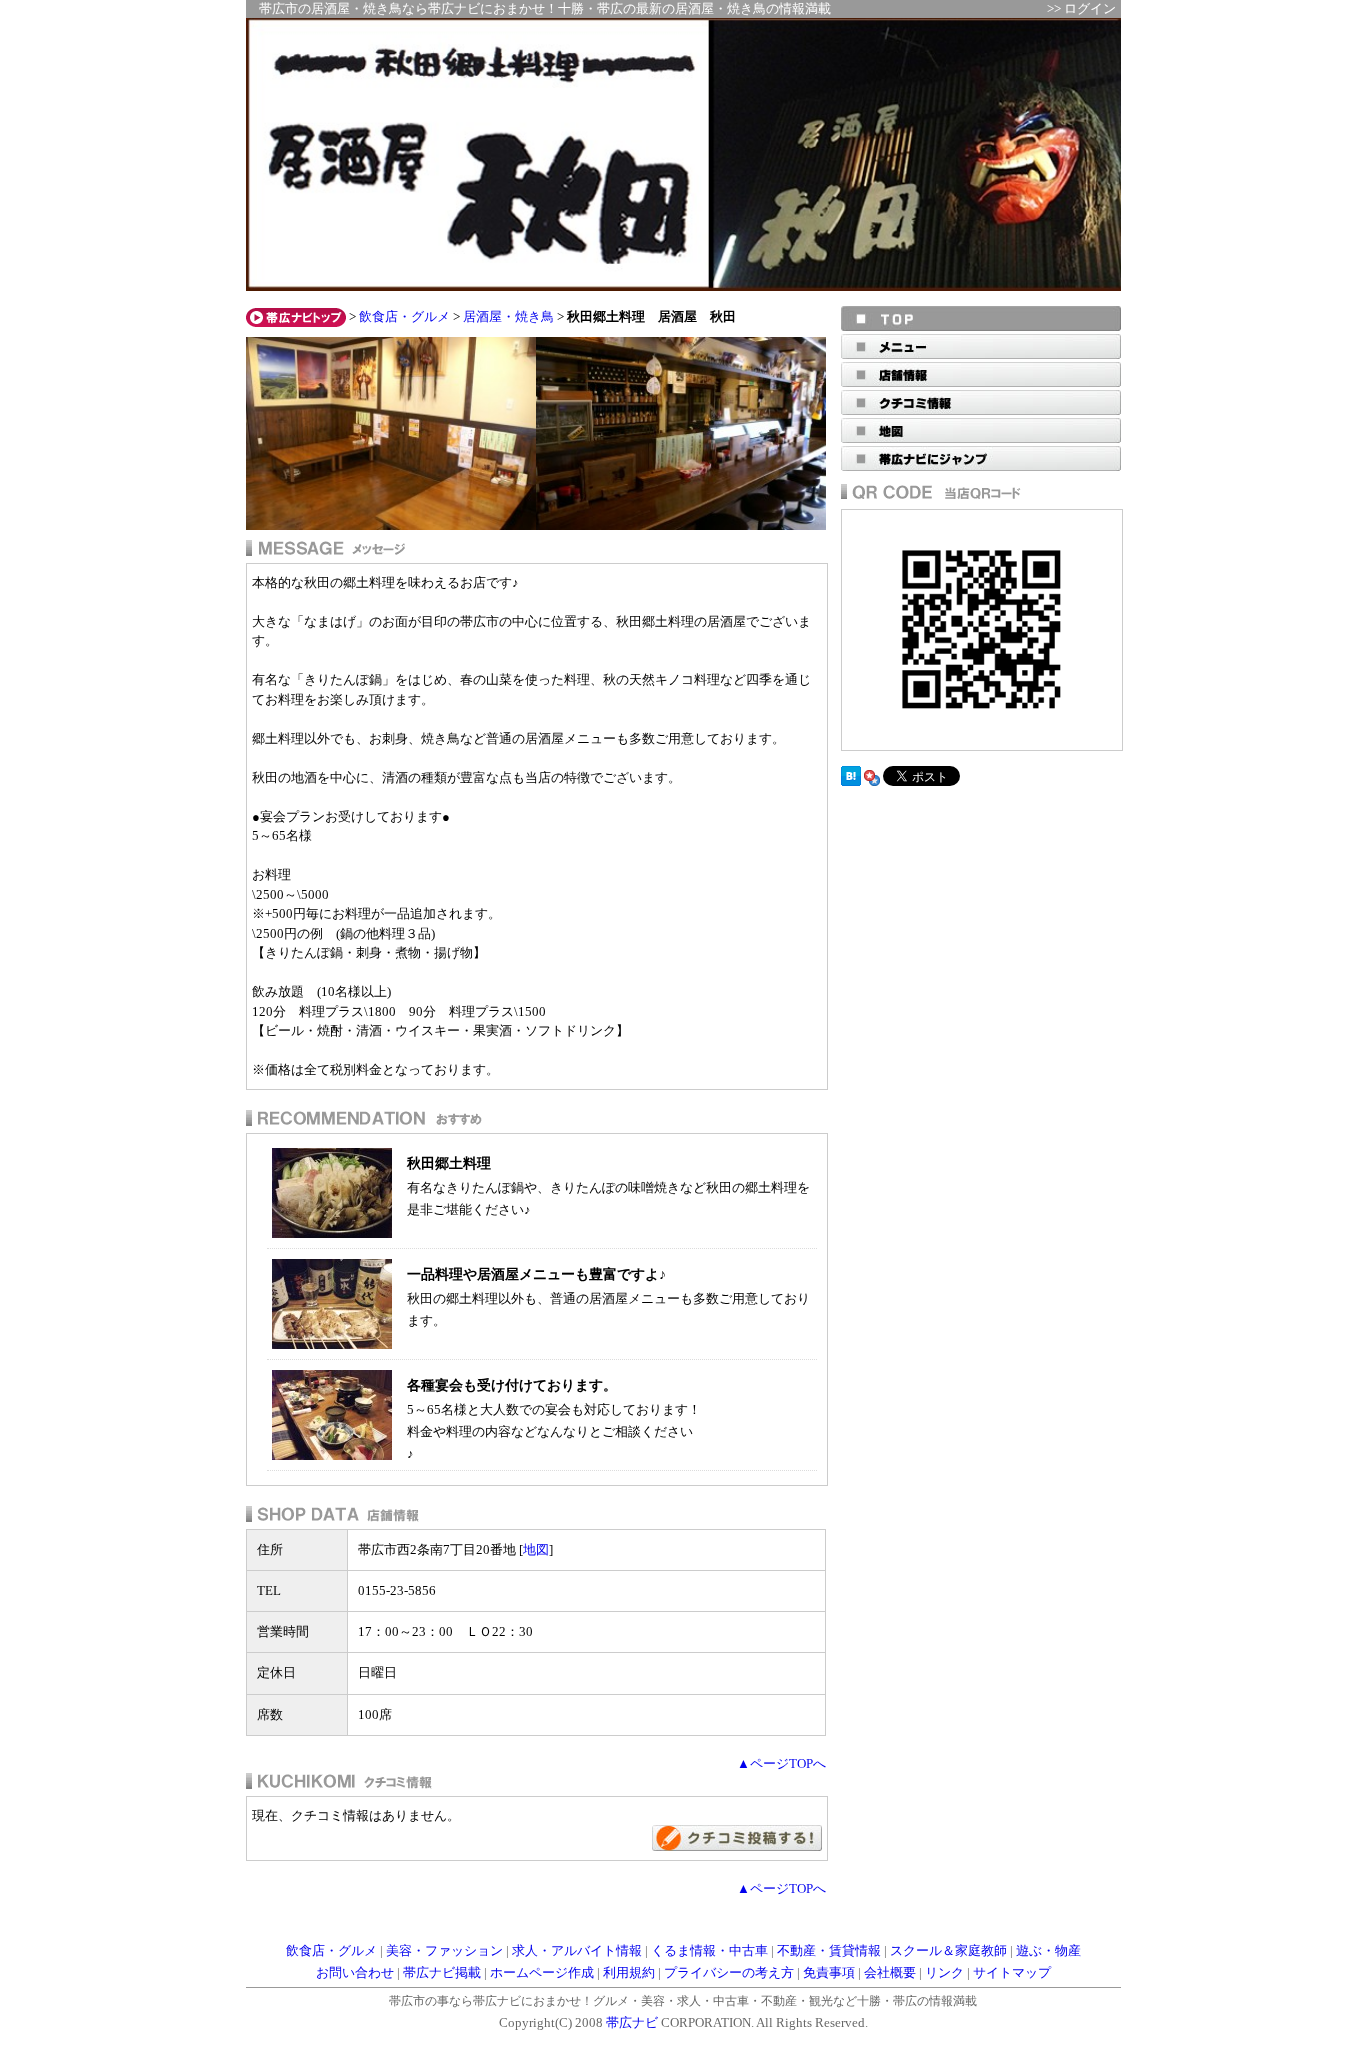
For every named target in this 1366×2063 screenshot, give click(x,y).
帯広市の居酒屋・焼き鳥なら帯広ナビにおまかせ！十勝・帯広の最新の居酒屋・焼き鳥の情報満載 (545, 8)
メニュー (981, 346)
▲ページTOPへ (781, 1764)
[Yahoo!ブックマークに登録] (872, 782)
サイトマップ (1012, 1973)
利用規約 (629, 1973)
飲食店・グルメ (404, 317)
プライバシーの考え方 (729, 1973)
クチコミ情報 (981, 402)
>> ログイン (1081, 8)
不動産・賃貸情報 (829, 1951)
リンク (944, 1973)
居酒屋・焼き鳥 (508, 317)
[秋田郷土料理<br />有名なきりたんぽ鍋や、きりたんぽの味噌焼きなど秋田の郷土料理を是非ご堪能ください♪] (332, 1233)
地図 (536, 1549)
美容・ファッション (444, 1951)
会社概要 (890, 1973)
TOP (981, 318)
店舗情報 (981, 374)
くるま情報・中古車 (709, 1951)
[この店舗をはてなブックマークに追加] (851, 782)
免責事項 (829, 1973)
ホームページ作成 (542, 1973)
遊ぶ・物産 (1048, 1951)
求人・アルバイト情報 (577, 1951)
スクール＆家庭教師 (948, 1951)
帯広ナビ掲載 (442, 1973)
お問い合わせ (355, 1973)
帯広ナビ (632, 2023)
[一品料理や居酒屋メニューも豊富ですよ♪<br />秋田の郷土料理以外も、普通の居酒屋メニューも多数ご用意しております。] (332, 1344)
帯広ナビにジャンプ (981, 458)
